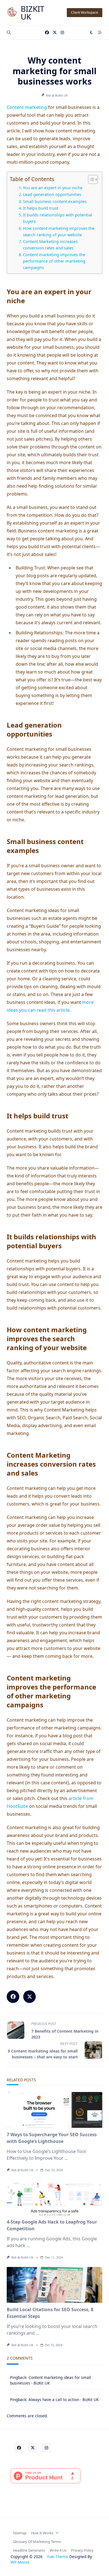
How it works (42, 2533)
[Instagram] (62, 33)
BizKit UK (33, 13)
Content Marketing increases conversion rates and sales (50, 245)
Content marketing (27, 107)
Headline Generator (29, 2550)
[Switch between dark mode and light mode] (92, 32)
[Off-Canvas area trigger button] (100, 32)
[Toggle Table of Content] (90, 179)
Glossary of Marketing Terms (37, 2542)
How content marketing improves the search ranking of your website (59, 232)
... (66, 2158)
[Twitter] (55, 33)
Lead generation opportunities (52, 194)
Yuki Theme (58, 2557)
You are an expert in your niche (53, 188)
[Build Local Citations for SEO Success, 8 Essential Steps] (54, 2285)
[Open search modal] (9, 32)
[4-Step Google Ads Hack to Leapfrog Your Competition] (54, 2197)
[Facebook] (47, 33)
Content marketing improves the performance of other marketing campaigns (54, 261)
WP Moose (20, 2562)
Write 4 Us (58, 2550)
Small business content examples (55, 201)
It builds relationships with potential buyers (57, 218)
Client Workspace (85, 12)
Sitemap (20, 2533)
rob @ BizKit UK (57, 95)
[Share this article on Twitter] (29, 1997)
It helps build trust (41, 208)
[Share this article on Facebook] (13, 1997)
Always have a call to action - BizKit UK (64, 2399)
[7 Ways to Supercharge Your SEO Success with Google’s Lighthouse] (54, 2110)
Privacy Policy (82, 2550)
